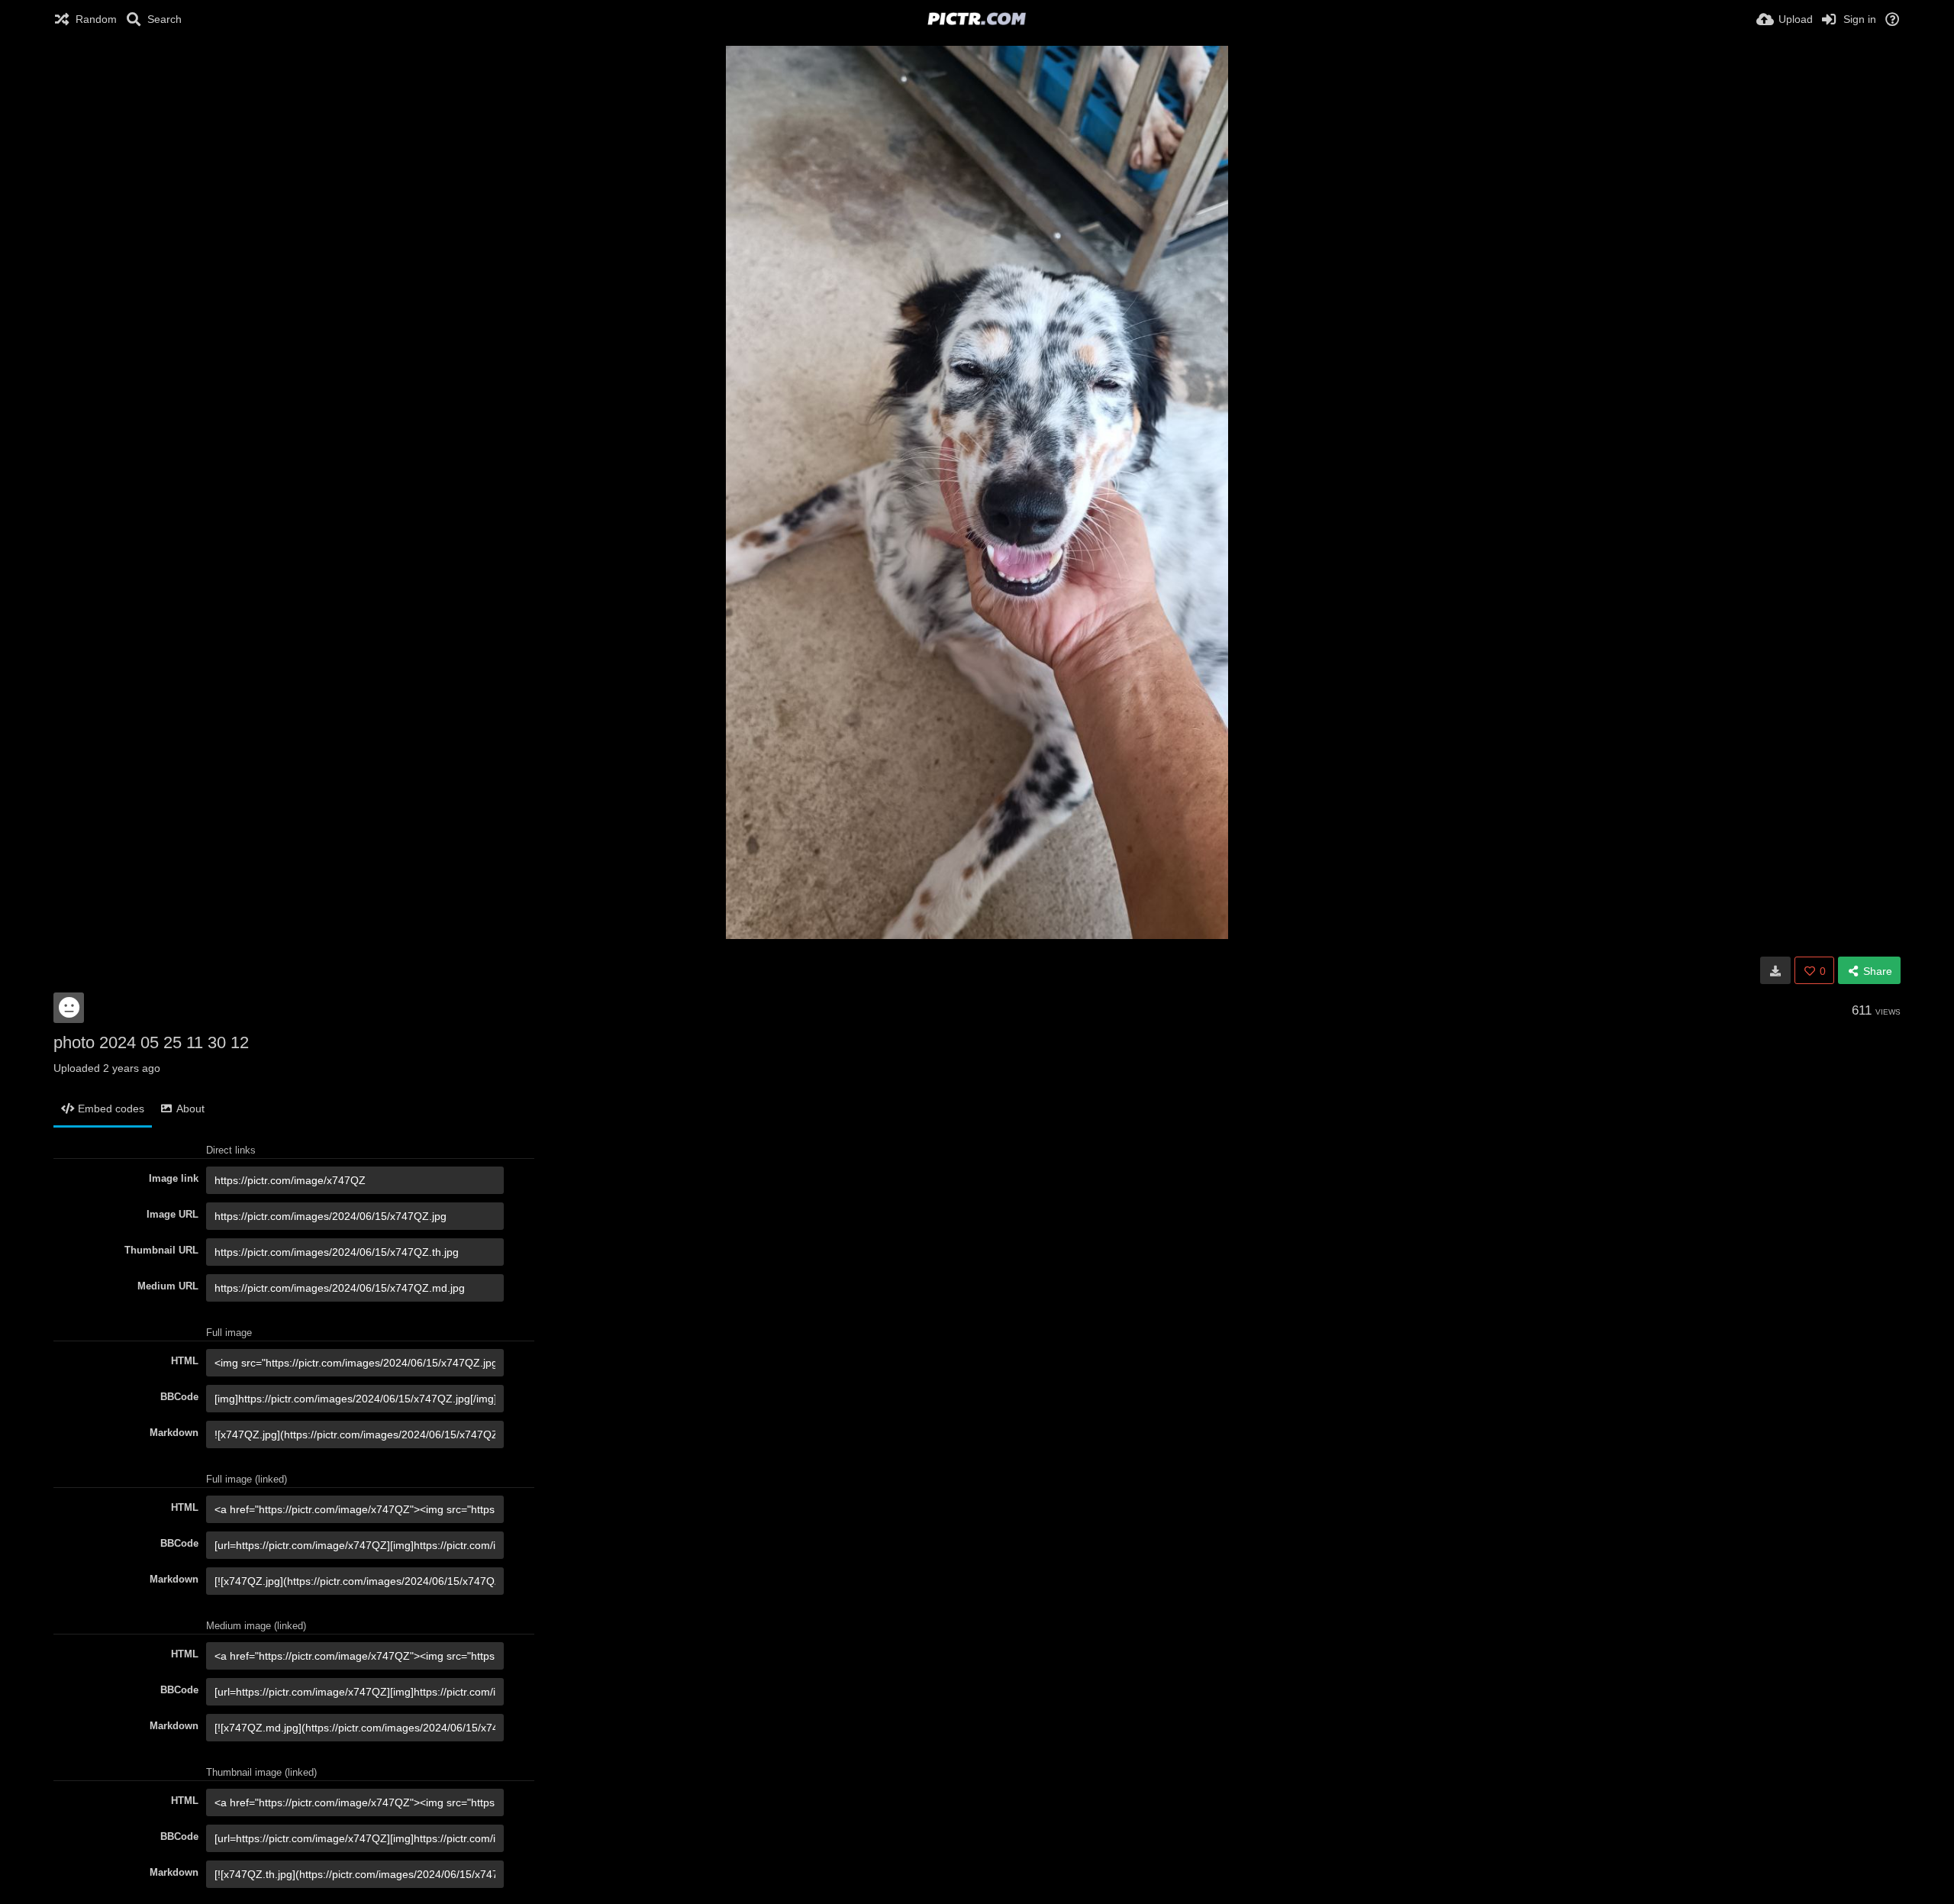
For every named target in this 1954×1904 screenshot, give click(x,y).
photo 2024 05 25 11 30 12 (151, 1042)
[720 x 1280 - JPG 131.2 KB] (1775, 970)
